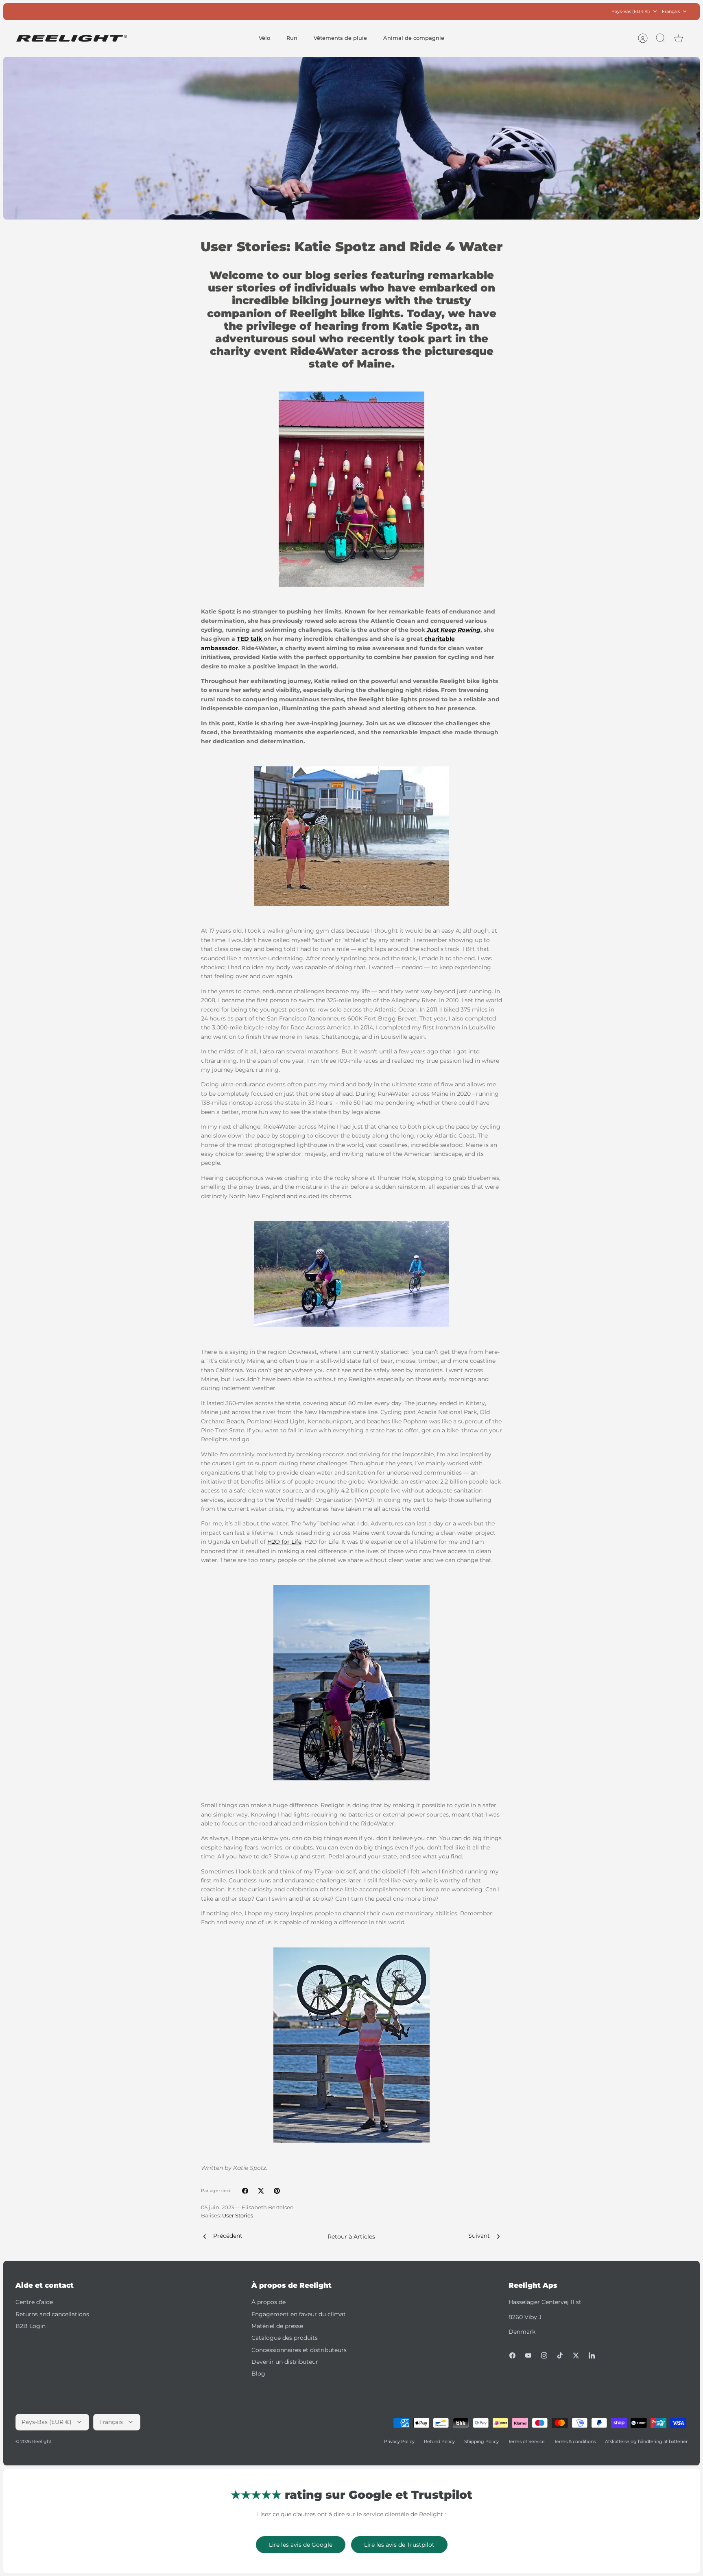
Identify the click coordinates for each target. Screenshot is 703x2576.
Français (671, 11)
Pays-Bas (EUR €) (631, 11)
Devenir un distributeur (285, 2362)
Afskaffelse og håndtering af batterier (646, 2441)
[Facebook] (512, 2355)
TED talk (250, 639)
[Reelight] (71, 38)
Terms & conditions (575, 2441)
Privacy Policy (399, 2441)
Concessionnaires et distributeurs (299, 2350)
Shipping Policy (481, 2441)
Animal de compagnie (414, 38)
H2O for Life (284, 1542)
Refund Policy (439, 2441)
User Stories (238, 2216)
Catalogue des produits (285, 2338)
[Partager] (245, 2191)
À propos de (269, 2302)
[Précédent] (247, 11)
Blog (258, 2374)
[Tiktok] (560, 2355)
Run (292, 38)
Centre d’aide (34, 2302)
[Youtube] (528, 2355)
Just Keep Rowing (454, 630)
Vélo (264, 38)
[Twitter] (576, 2355)
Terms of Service (526, 2441)
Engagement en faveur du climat (299, 2314)
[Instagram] (544, 2355)
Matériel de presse (277, 2326)
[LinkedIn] (592, 2355)
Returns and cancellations (52, 2314)
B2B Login (31, 2326)
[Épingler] (277, 2191)
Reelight (42, 2441)
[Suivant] (456, 11)
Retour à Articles (351, 2237)
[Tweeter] (261, 2191)
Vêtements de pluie (340, 38)
